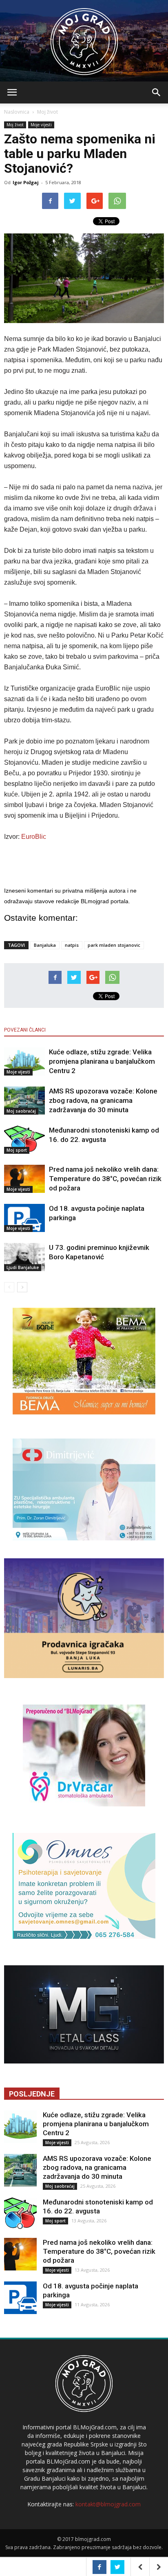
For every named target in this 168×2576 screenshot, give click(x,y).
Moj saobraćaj (21, 1111)
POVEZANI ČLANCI (25, 1030)
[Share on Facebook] (99, 2567)
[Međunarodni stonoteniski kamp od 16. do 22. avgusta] (24, 1140)
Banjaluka (45, 945)
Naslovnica (17, 112)
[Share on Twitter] (117, 2567)
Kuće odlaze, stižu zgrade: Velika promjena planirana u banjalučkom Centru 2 (102, 1061)
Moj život (48, 112)
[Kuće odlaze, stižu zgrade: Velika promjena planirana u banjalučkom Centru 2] (24, 1061)
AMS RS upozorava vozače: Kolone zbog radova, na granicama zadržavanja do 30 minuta (103, 1100)
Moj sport (17, 1150)
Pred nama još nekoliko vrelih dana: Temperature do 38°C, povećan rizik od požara (105, 1179)
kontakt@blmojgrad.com (108, 2504)
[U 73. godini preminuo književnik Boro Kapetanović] (24, 1257)
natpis (72, 945)
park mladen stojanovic (114, 945)
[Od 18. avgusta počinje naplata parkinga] (24, 1218)
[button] (157, 92)
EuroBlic (33, 837)
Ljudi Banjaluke (23, 1267)
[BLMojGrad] (84, 38)
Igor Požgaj (26, 182)
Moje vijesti (41, 125)
